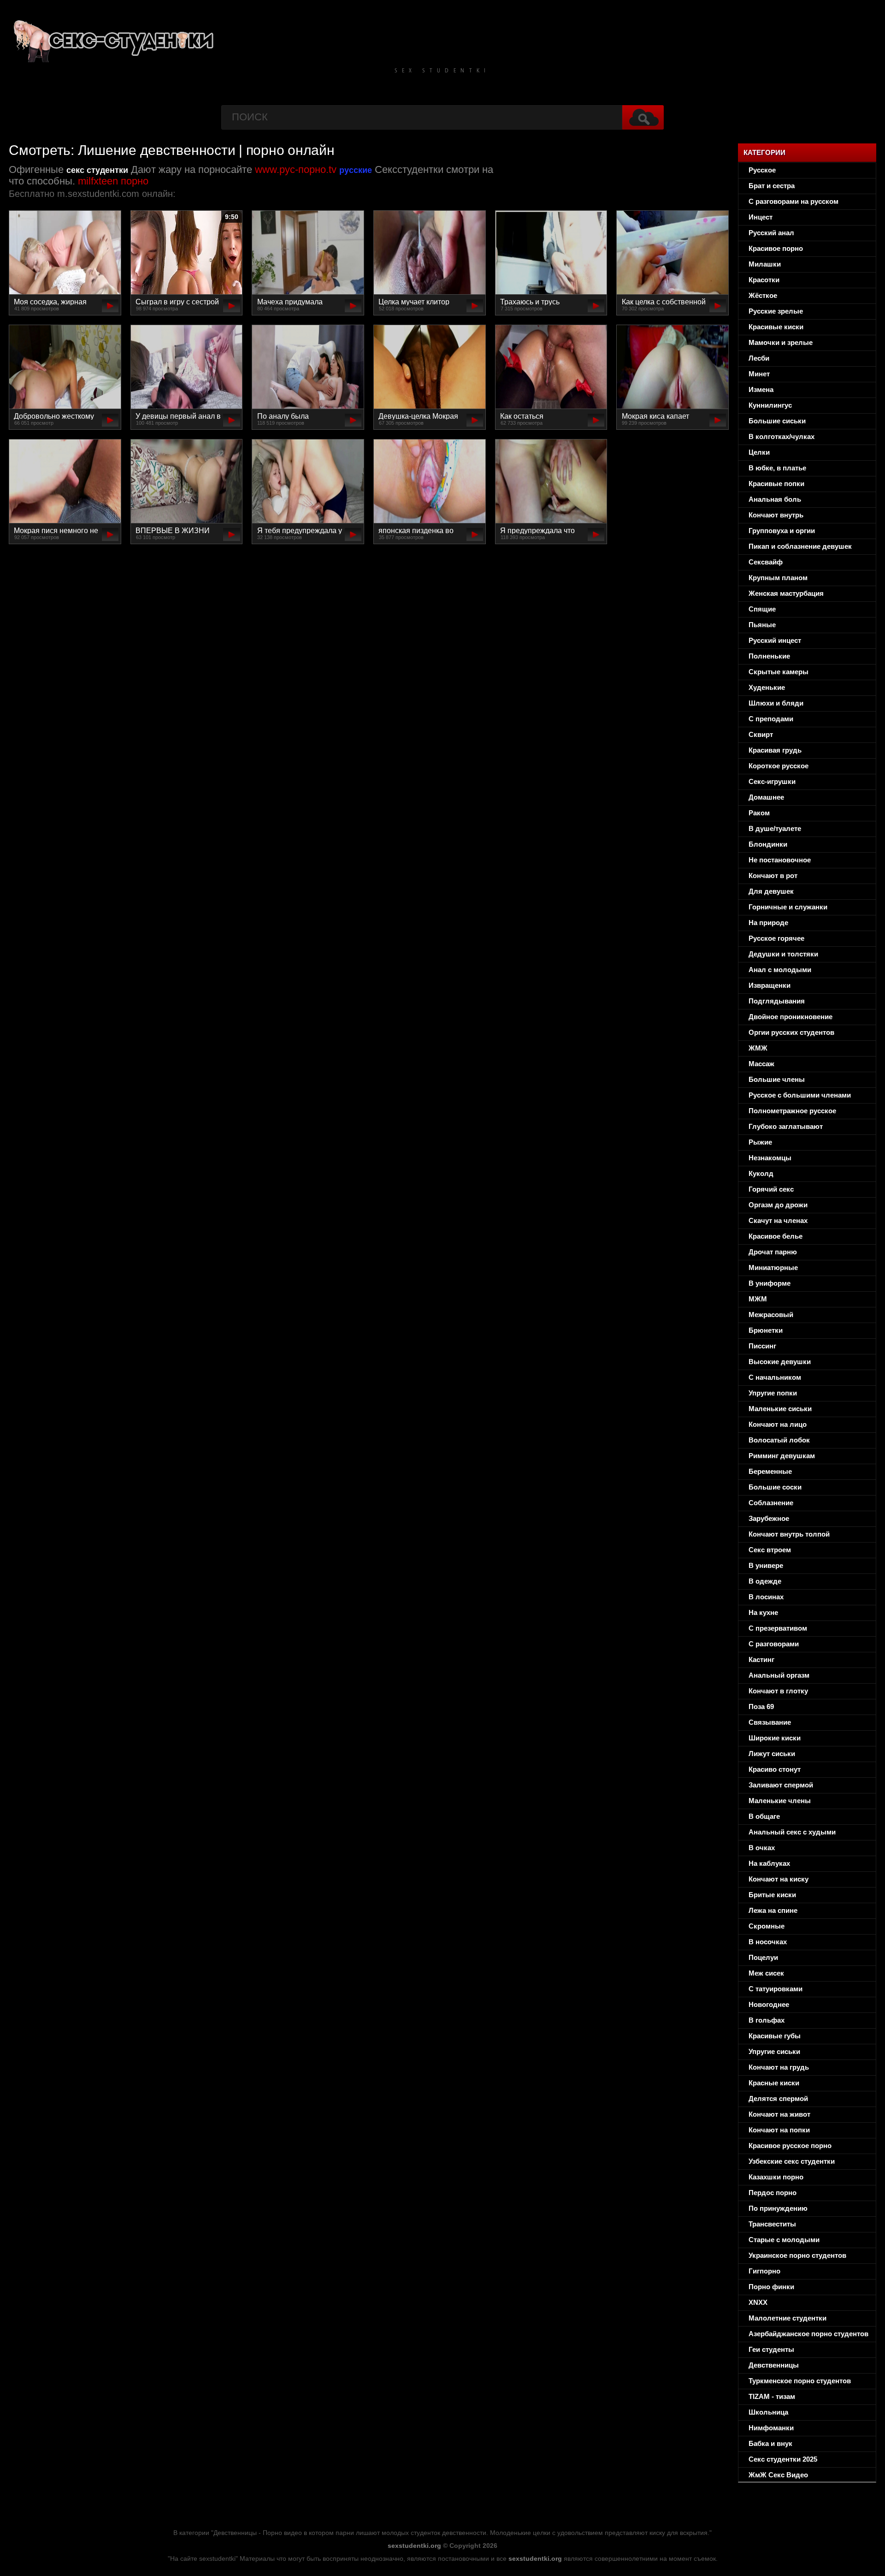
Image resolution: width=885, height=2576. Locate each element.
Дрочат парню (773, 1252)
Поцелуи (763, 1957)
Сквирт (761, 734)
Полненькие (769, 656)
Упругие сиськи (774, 2051)
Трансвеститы (772, 2224)
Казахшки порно (776, 2177)
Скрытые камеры (779, 672)
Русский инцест (775, 640)
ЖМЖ (758, 1048)
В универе (766, 1565)
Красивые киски (776, 327)
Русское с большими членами (800, 1095)
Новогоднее (769, 2004)
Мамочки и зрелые (781, 342)
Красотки (764, 280)
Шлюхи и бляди (776, 703)
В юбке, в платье (777, 468)
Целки (759, 452)
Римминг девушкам (782, 1456)
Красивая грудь (775, 750)
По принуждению (778, 2208)
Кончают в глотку (778, 1691)
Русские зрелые (776, 311)
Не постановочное (780, 860)
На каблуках (769, 1863)
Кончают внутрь (776, 515)
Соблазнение (771, 1503)
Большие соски (775, 1487)
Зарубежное (769, 1518)
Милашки (765, 264)
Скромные (767, 1926)
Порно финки (771, 2287)
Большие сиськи (777, 421)
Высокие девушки (780, 1362)
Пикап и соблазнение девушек (800, 546)
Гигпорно (764, 2271)
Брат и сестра (772, 186)
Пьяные (762, 625)
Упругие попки (773, 1393)
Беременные (770, 1471)
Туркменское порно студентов (800, 2381)
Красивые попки (776, 484)
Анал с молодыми (780, 970)
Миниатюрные (773, 1267)
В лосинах (766, 1597)
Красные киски (774, 2083)
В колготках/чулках (782, 436)
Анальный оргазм (779, 1675)
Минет (759, 374)
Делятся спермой (778, 2098)
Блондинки (768, 844)
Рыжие (760, 1142)
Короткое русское (779, 766)
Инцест (761, 217)
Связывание (770, 1722)
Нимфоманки (771, 2428)
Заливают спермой (781, 1785)
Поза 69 (761, 1706)
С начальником (775, 1377)
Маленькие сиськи (780, 1409)
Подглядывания (777, 1001)
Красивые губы (775, 2036)
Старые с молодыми (784, 2240)
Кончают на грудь (779, 2067)
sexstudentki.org (414, 2546)
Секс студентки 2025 (783, 2459)
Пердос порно (773, 2193)
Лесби (759, 358)
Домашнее (766, 797)
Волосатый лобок (779, 1440)
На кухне (763, 1612)
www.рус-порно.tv (296, 169)
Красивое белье (776, 1236)
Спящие (762, 609)
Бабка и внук (770, 2443)
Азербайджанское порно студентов (808, 2334)
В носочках (768, 1942)
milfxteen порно (113, 181)
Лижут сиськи (772, 1754)
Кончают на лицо (778, 1424)
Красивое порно (776, 248)
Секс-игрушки (772, 781)
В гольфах (767, 2020)
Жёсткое (763, 295)
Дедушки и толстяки (783, 954)
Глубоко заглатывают (786, 1126)
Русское (762, 170)
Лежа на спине (773, 1910)
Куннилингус (770, 405)
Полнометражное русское (792, 1111)
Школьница (768, 2412)
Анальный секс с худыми (792, 1832)
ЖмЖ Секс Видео (778, 2475)
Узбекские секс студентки (792, 2161)
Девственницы (774, 2365)
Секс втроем (770, 1550)
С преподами (771, 719)
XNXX (758, 2302)
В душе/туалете (775, 828)
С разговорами (774, 1644)
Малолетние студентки (788, 2318)
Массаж (761, 1064)
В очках (762, 1848)
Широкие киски (775, 1738)
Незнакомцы (770, 1158)
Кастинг (761, 1659)
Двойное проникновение (791, 1017)
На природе (768, 923)
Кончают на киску (779, 1879)
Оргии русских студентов (791, 1032)
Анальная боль (775, 499)
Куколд (761, 1173)
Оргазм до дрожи (778, 1205)
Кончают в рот (773, 875)
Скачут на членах (778, 1220)
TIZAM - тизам (772, 2396)
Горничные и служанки (788, 907)
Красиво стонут (775, 1769)
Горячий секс (771, 1189)
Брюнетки (766, 1330)
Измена (761, 389)
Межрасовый (771, 1315)
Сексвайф (766, 562)
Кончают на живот (779, 2114)
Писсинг (762, 1346)
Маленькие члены (780, 1801)
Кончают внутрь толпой (789, 1534)
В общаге (764, 1816)
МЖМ (758, 1299)
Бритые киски (772, 1895)
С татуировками (776, 1989)
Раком (759, 813)
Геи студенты (771, 2349)
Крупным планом (778, 578)
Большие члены (777, 1079)
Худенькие (767, 687)
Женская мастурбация (786, 593)
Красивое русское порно (790, 2146)
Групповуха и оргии (782, 531)
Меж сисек (766, 1973)
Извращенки (770, 985)
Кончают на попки (779, 2130)
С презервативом (778, 1628)
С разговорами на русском (794, 201)
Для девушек (771, 891)
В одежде (765, 1581)
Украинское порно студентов (797, 2255)
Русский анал (771, 233)
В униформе (770, 1283)
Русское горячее (776, 938)
